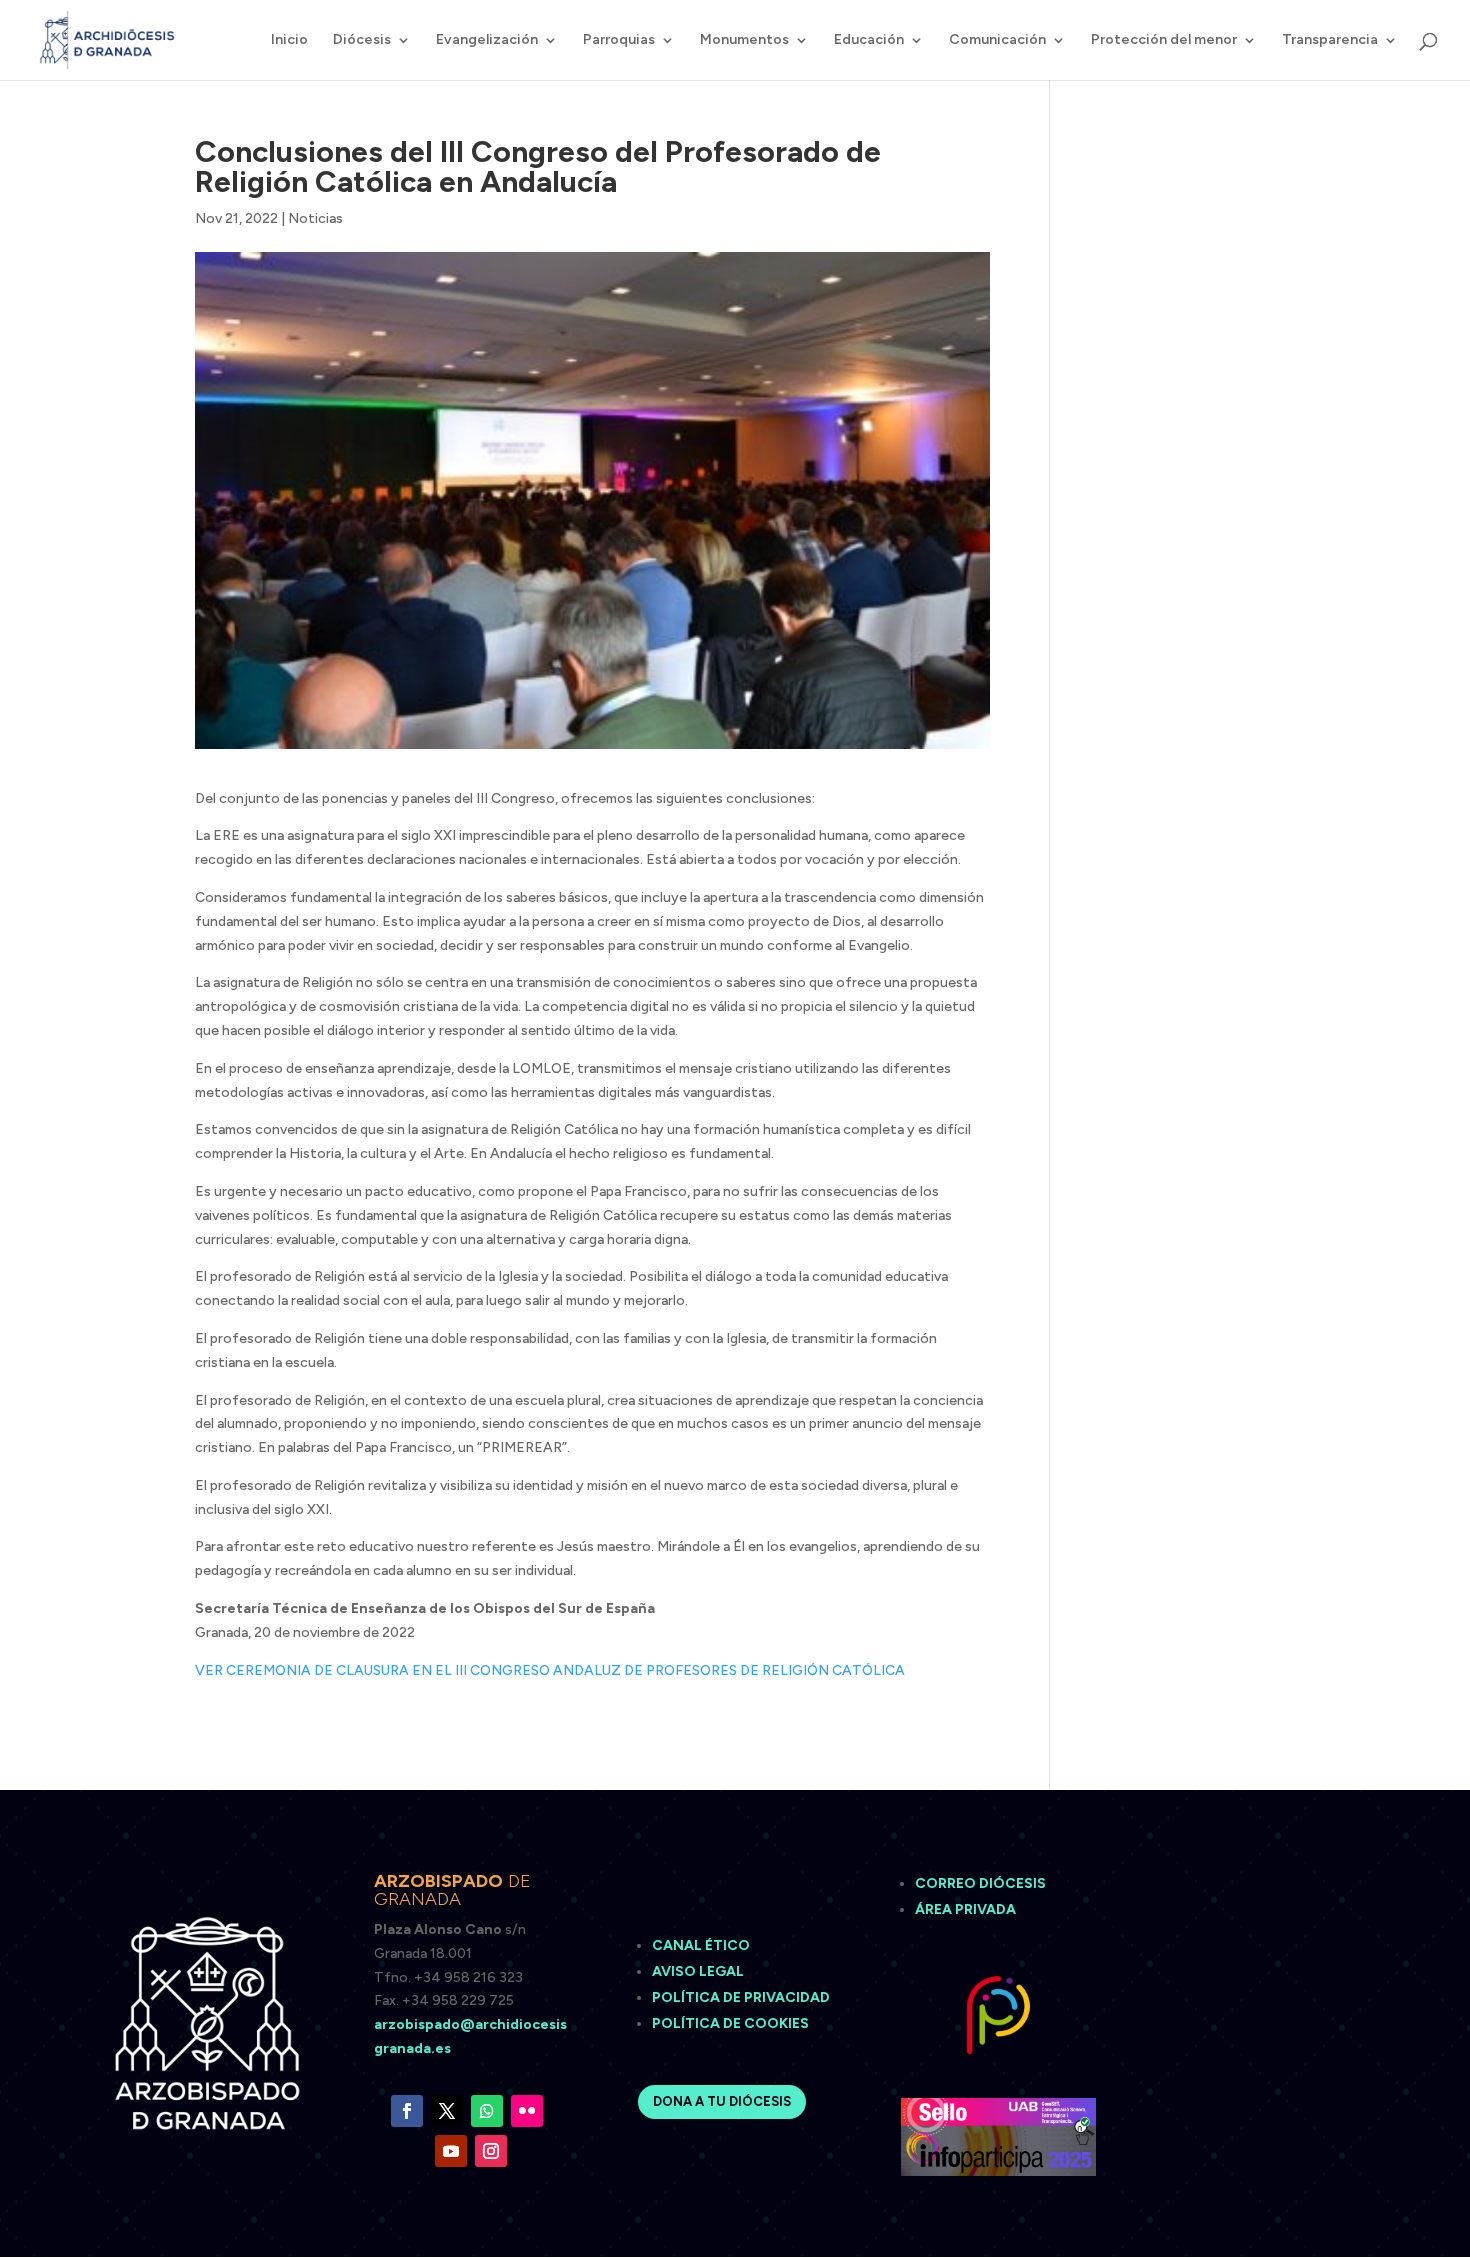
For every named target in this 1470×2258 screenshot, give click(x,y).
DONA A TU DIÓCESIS (722, 2101)
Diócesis (362, 40)
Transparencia (1330, 40)
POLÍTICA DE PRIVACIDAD (741, 1997)
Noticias (315, 218)
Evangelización (487, 40)
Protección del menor (1164, 40)
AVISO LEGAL (699, 1971)
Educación (869, 40)
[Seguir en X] (447, 2111)
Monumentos (744, 40)
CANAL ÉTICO (702, 1945)
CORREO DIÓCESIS (980, 1883)
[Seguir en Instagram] (491, 2151)
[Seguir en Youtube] (451, 2151)
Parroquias (619, 40)
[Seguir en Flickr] (527, 2111)
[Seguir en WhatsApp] (487, 2111)
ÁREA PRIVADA (965, 1909)
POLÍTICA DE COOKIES (730, 2023)
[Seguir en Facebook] (407, 2111)
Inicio (289, 40)
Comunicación (997, 40)
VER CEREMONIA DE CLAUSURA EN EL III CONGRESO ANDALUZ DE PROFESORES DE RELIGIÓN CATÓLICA (550, 1670)
